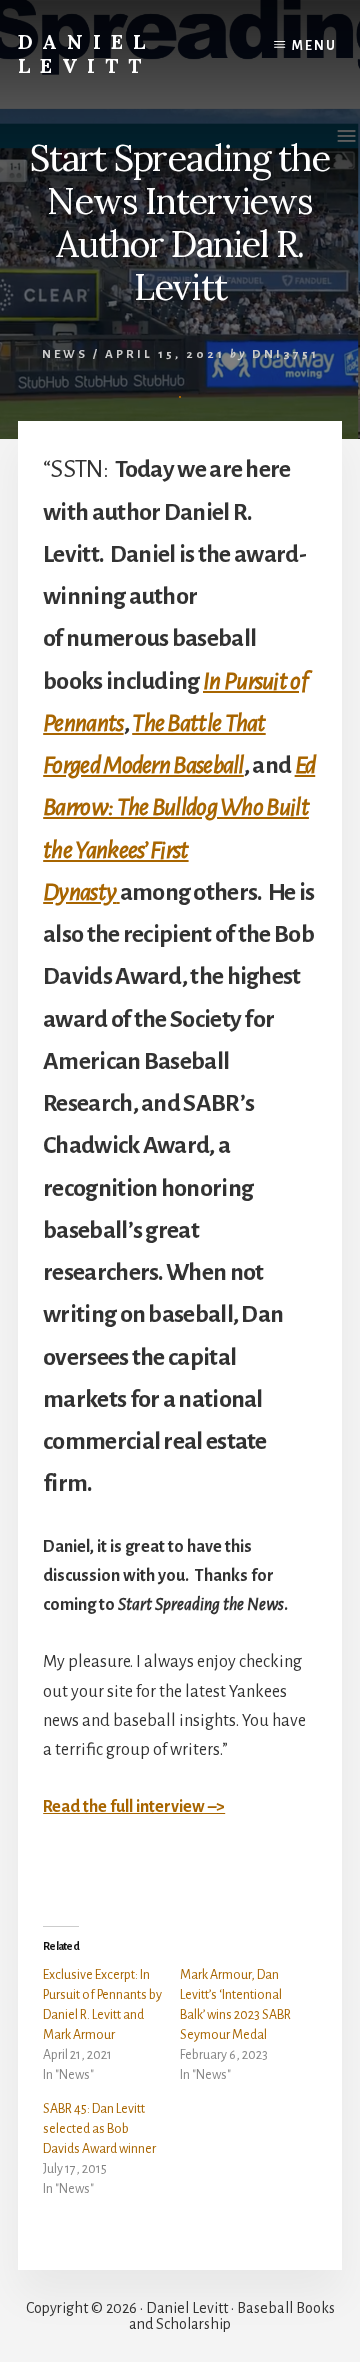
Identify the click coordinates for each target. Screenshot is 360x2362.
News (65, 354)
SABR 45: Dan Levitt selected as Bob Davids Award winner (99, 2129)
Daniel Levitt (86, 53)
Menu (314, 46)
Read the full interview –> (134, 1807)
